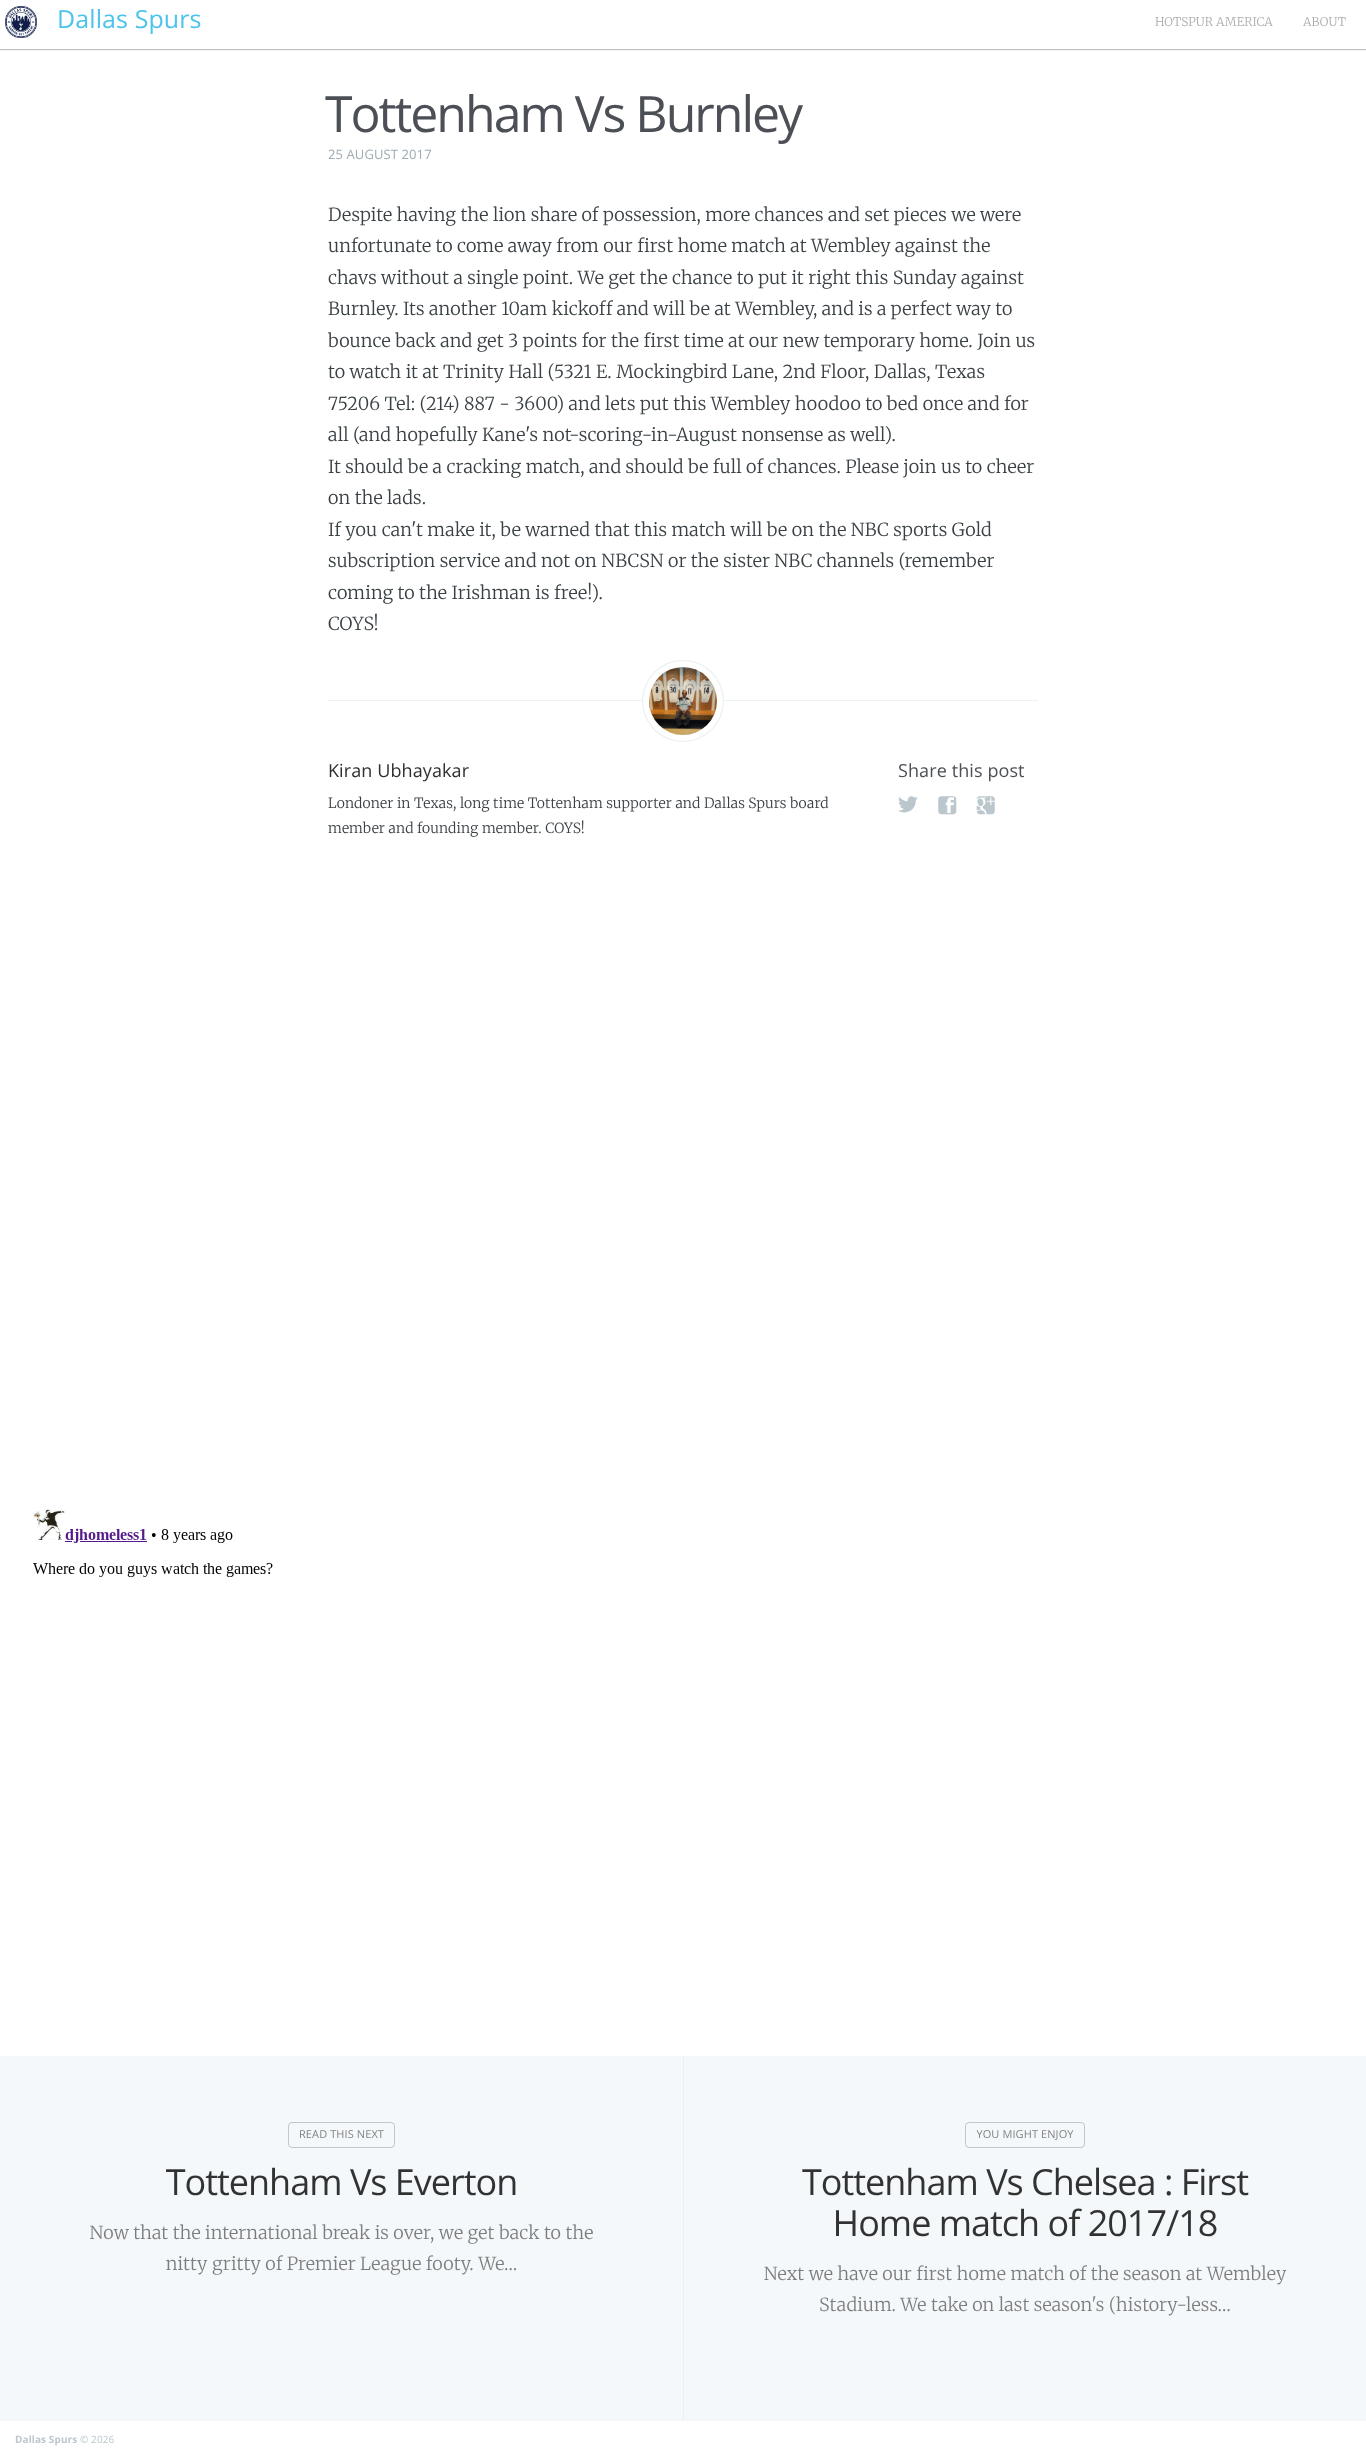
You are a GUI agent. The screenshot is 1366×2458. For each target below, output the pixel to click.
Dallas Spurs (46, 2439)
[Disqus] (683, 1162)
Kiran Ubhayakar (398, 771)
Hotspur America (1214, 22)
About (1324, 22)
